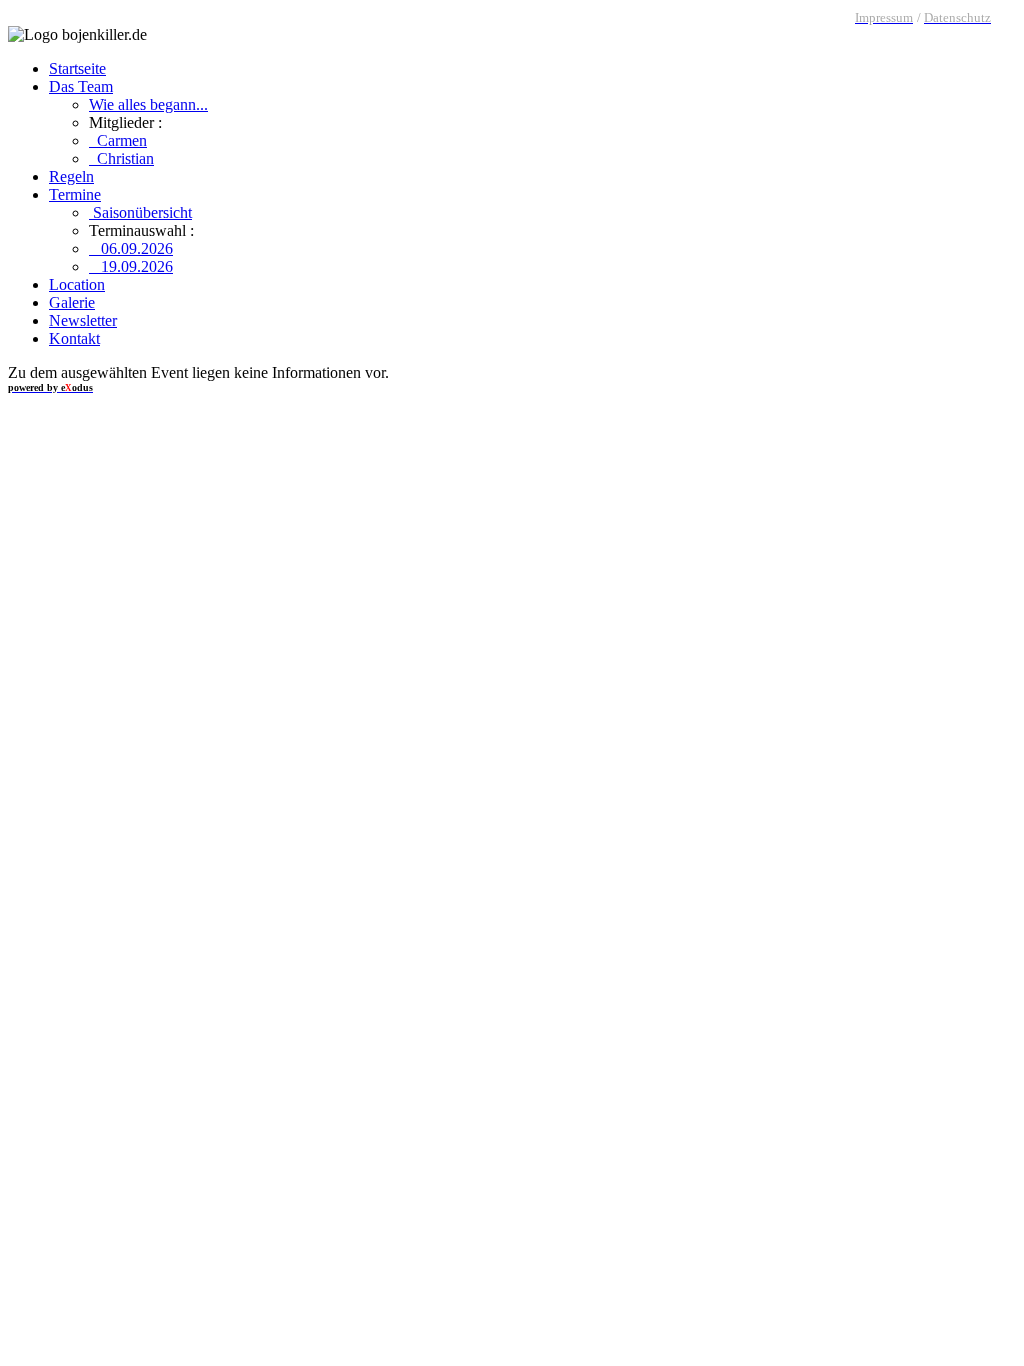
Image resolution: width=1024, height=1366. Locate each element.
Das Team (81, 86)
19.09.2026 (131, 266)
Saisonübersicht (140, 212)
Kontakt (74, 338)
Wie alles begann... (148, 104)
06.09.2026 (131, 248)
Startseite (77, 68)
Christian (121, 158)
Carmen (118, 140)
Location (77, 284)
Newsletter (83, 320)
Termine (75, 194)
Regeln (71, 176)
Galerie (72, 302)
